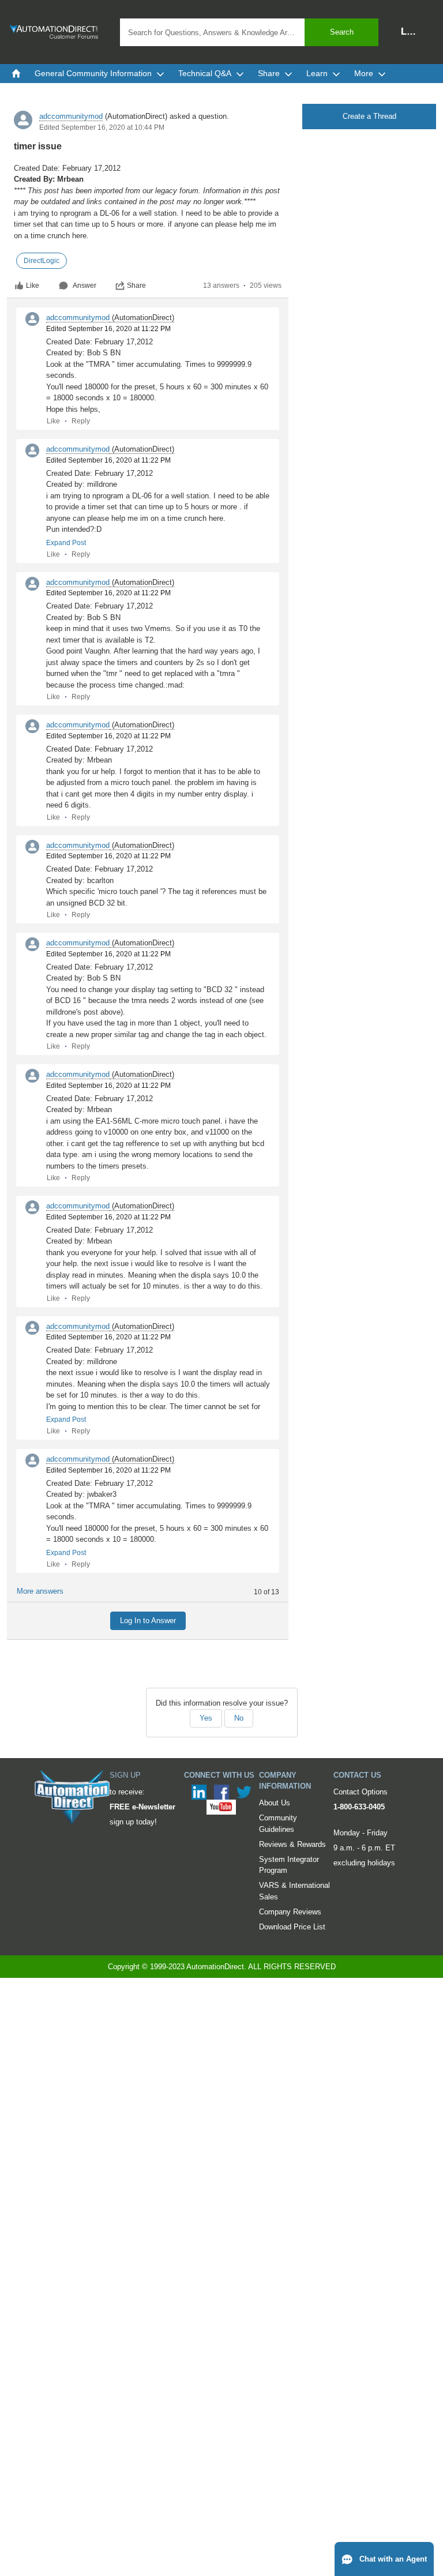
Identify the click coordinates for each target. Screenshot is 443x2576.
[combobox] (249, 32)
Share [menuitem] (269, 73)
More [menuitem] (364, 73)
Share (136, 286)
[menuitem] (16, 73)
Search (342, 32)
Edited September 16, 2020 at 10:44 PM (102, 127)
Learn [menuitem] (317, 73)
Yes (206, 1718)
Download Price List (292, 1927)
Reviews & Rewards (292, 1844)
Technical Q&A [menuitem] (205, 73)
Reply (81, 421)
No (239, 1718)
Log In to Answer (148, 1621)
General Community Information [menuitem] (93, 73)
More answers (40, 1591)
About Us (275, 1803)
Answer (85, 286)
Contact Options (361, 1792)
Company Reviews (290, 1912)
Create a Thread (369, 116)
